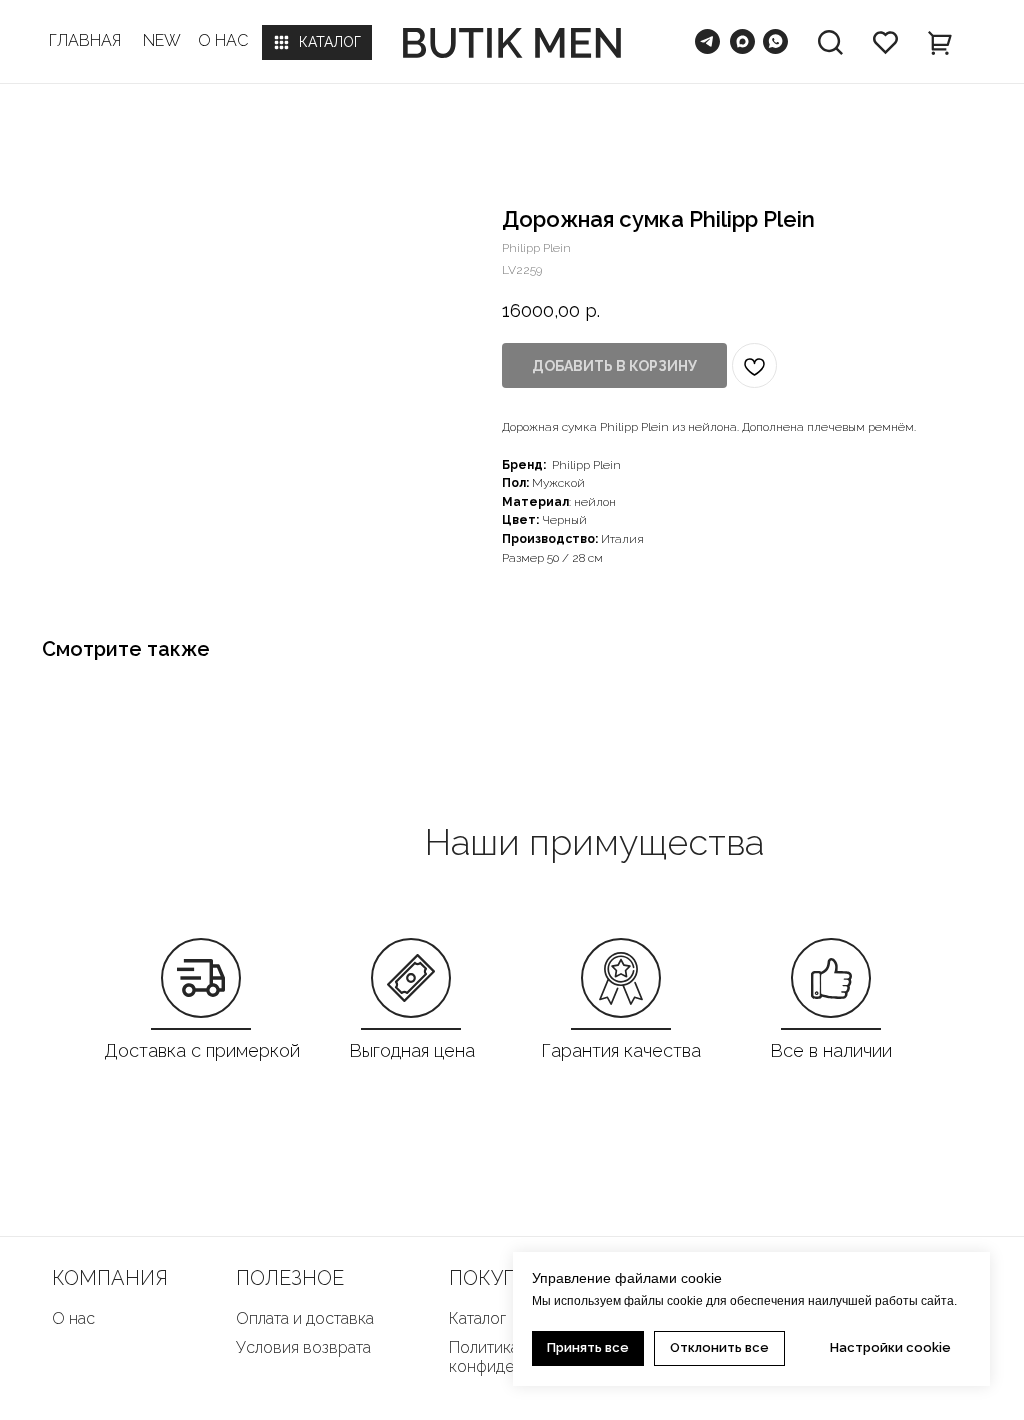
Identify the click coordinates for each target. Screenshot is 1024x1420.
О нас (73, 1318)
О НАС (223, 40)
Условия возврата (303, 1347)
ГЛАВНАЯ (85, 40)
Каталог (477, 1318)
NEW (162, 40)
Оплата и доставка (305, 1318)
